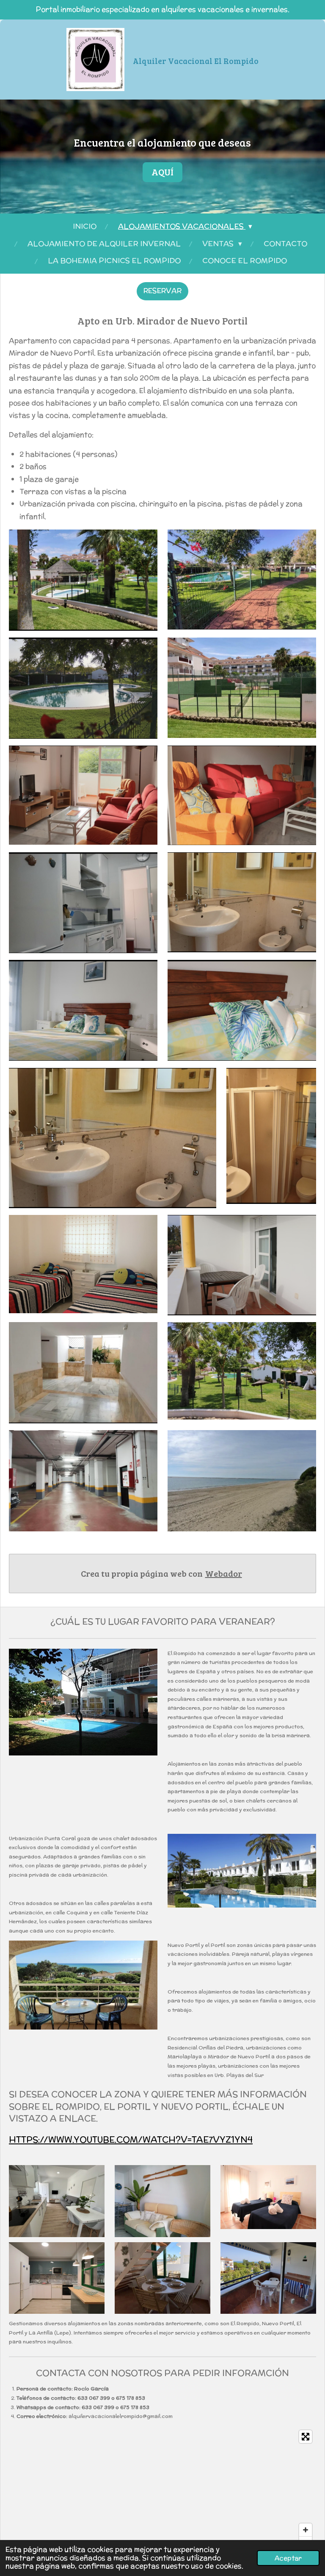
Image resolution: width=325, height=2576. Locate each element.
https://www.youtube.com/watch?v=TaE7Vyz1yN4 (131, 2139)
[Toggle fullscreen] (306, 2437)
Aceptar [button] (288, 2558)
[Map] (162, 2490)
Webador (224, 1573)
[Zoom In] (306, 2530)
